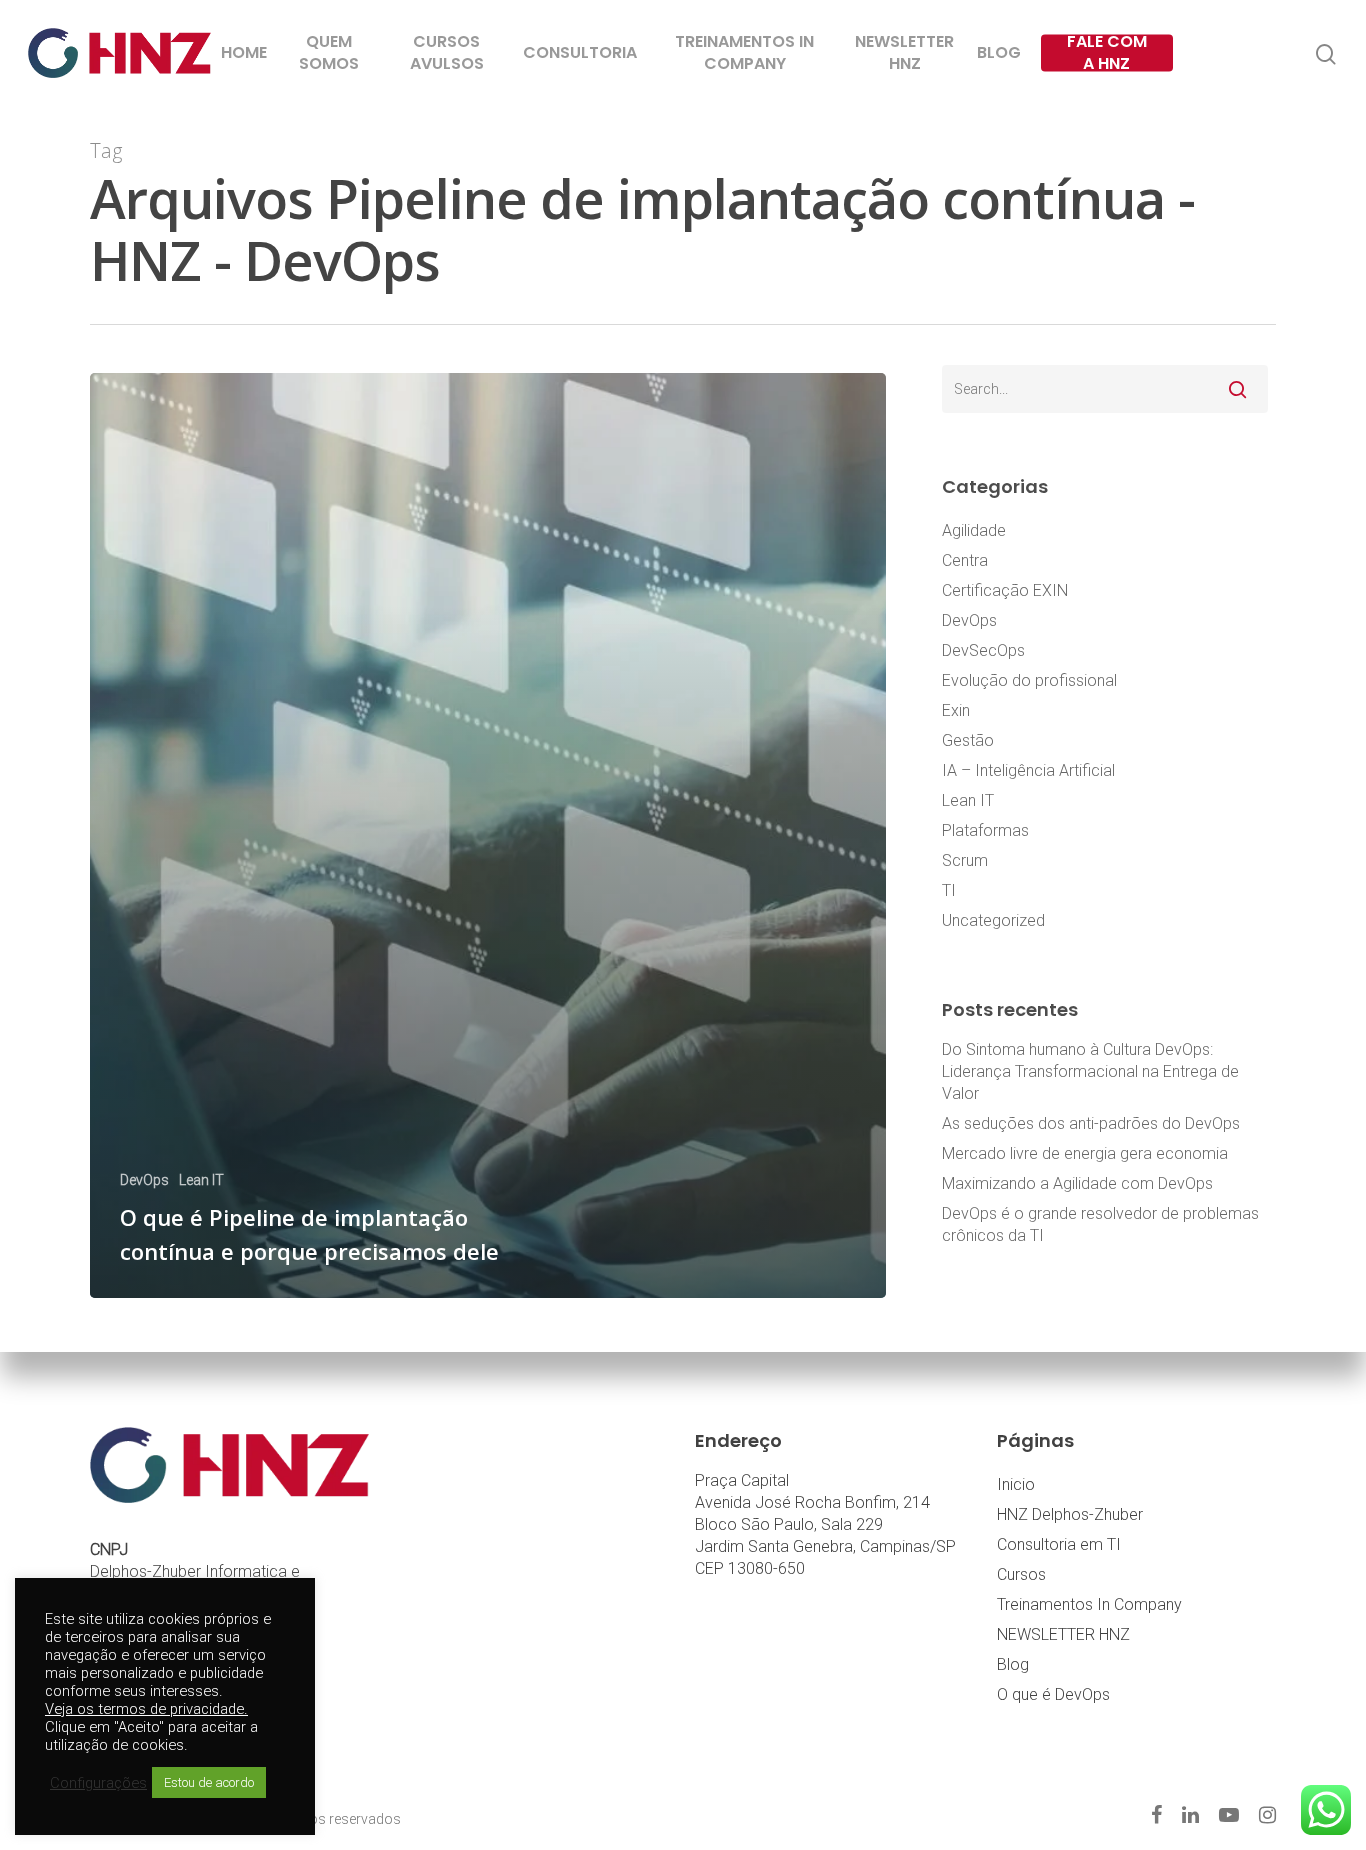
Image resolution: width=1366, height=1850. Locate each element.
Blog (1013, 1664)
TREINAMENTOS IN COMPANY (744, 53)
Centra (965, 560)
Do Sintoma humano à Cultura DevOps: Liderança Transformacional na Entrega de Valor (1090, 1071)
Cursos (1021, 1574)
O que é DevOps (1053, 1694)
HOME (244, 53)
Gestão (968, 740)
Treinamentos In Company (1089, 1604)
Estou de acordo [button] (209, 1782)
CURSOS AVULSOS (447, 53)
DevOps (144, 1180)
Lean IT (201, 1180)
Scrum (965, 860)
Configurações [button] (98, 1783)
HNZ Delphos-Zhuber (1070, 1514)
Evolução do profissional (1029, 680)
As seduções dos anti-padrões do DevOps (1091, 1123)
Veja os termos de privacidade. (146, 1709)
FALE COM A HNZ (1107, 53)
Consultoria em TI (1059, 1544)
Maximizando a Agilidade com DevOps (1077, 1183)
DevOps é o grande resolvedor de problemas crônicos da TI (1100, 1224)
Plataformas (985, 830)
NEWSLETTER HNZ (904, 53)
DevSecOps (983, 650)
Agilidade (974, 530)
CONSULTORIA (580, 53)
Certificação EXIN (1005, 590)
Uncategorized (993, 920)
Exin (956, 710)
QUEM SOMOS (329, 53)
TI (949, 890)
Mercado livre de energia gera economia (1085, 1153)
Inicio (1016, 1484)
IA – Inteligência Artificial (1028, 770)
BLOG (999, 53)
